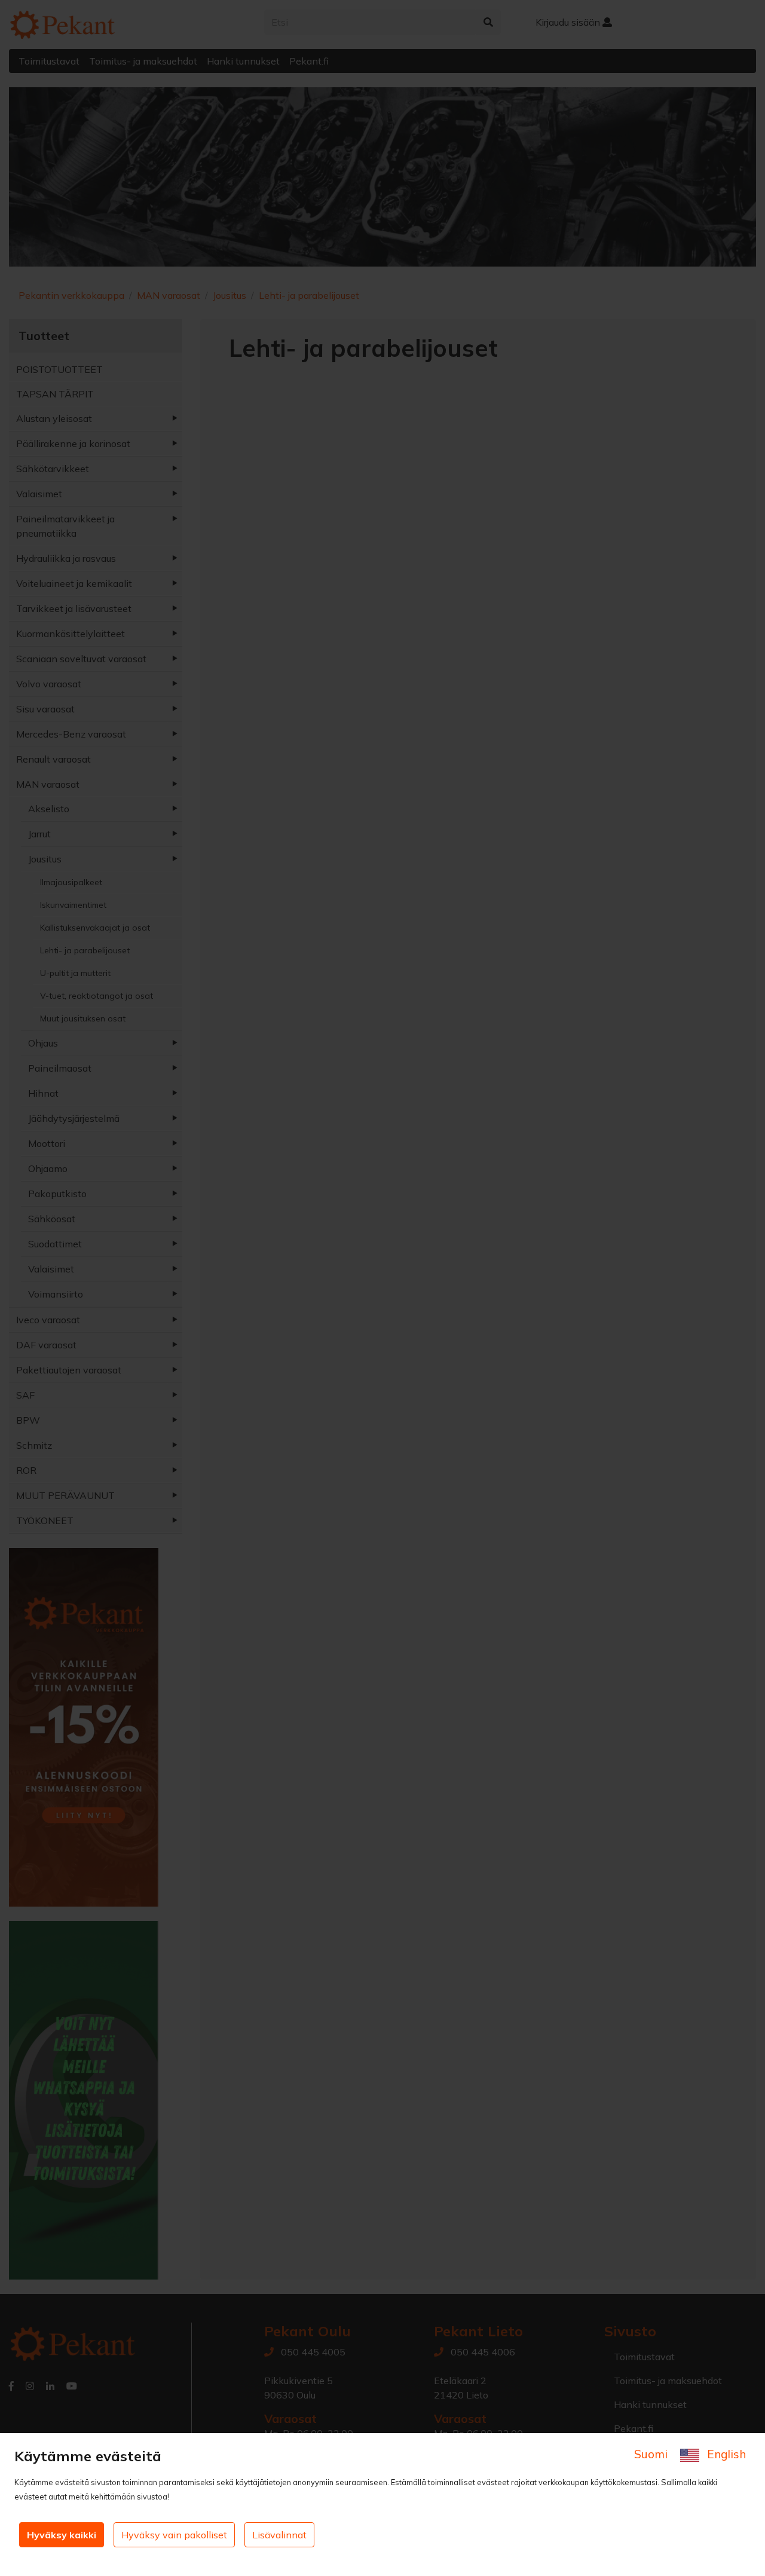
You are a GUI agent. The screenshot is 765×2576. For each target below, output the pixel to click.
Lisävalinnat (279, 2535)
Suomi (652, 2454)
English (725, 2454)
